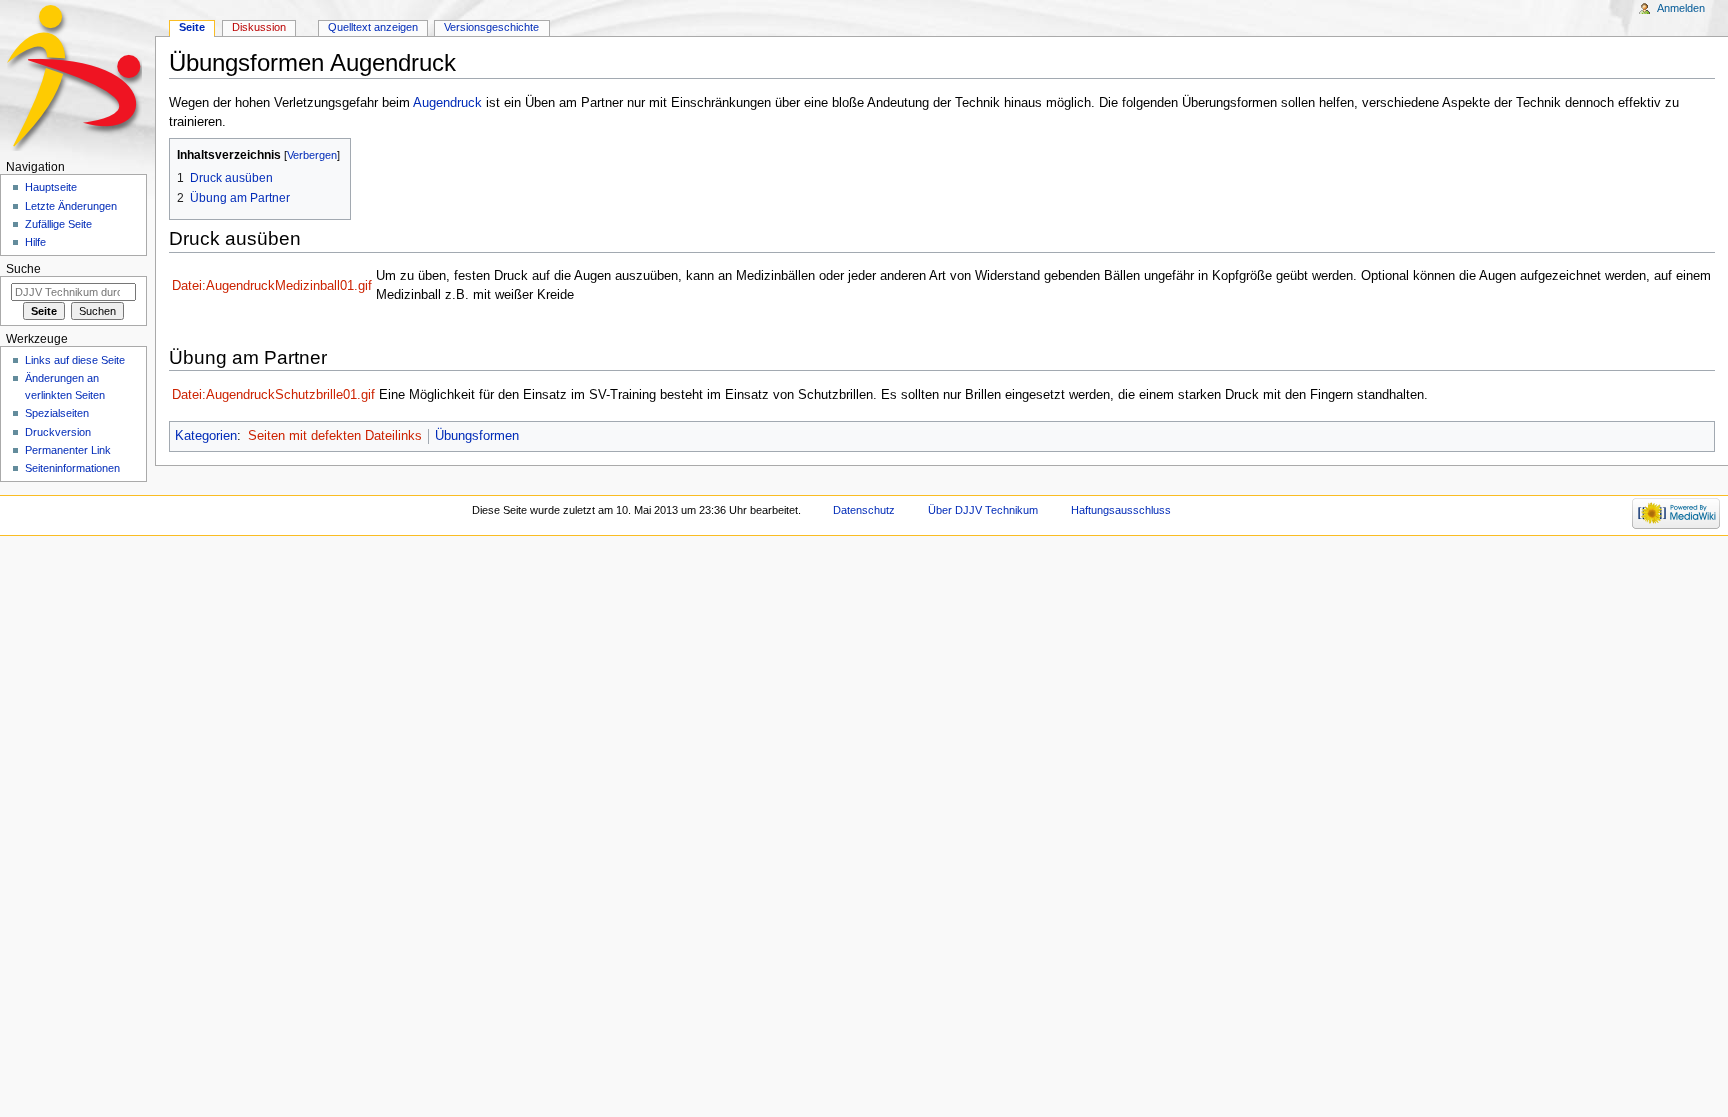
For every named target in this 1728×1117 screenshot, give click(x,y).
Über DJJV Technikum (983, 510)
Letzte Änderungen (71, 206)
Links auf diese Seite (75, 360)
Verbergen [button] (312, 155)
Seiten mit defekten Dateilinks (335, 436)
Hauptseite (51, 187)
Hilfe (35, 242)
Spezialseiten (57, 413)
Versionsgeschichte (491, 27)
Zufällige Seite (58, 224)
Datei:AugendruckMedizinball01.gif (272, 286)
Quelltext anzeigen (373, 27)
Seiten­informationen (72, 468)
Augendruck (447, 103)
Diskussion (259, 27)
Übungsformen (477, 436)
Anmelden (1681, 8)
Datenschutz (864, 510)
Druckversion (58, 432)
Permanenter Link (68, 450)
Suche (23, 269)
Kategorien (206, 436)
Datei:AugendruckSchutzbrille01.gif (273, 395)
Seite (192, 27)
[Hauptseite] (77, 77)
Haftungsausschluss (1121, 510)
